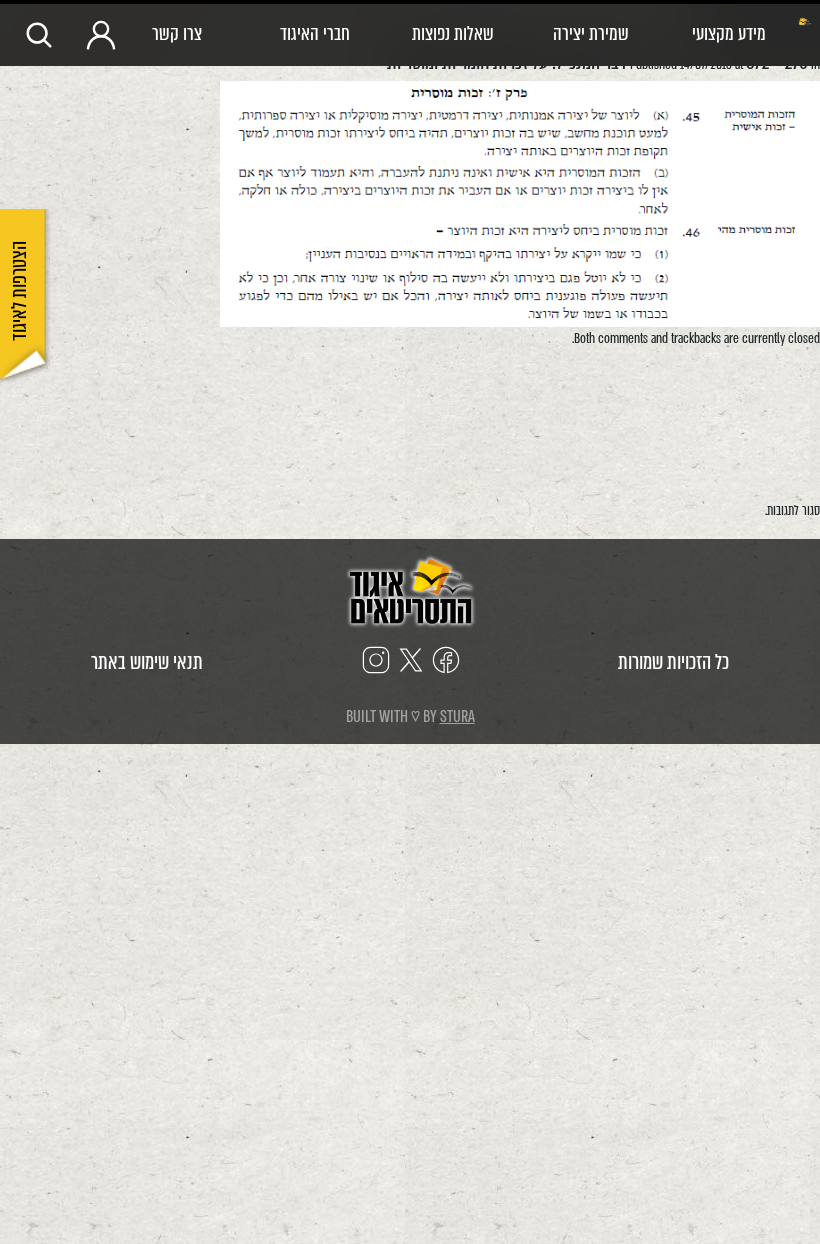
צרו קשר (177, 33)
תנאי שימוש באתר (147, 662)
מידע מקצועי (729, 33)
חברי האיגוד (315, 33)
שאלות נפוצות (453, 33)
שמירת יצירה (591, 33)
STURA (457, 716)
